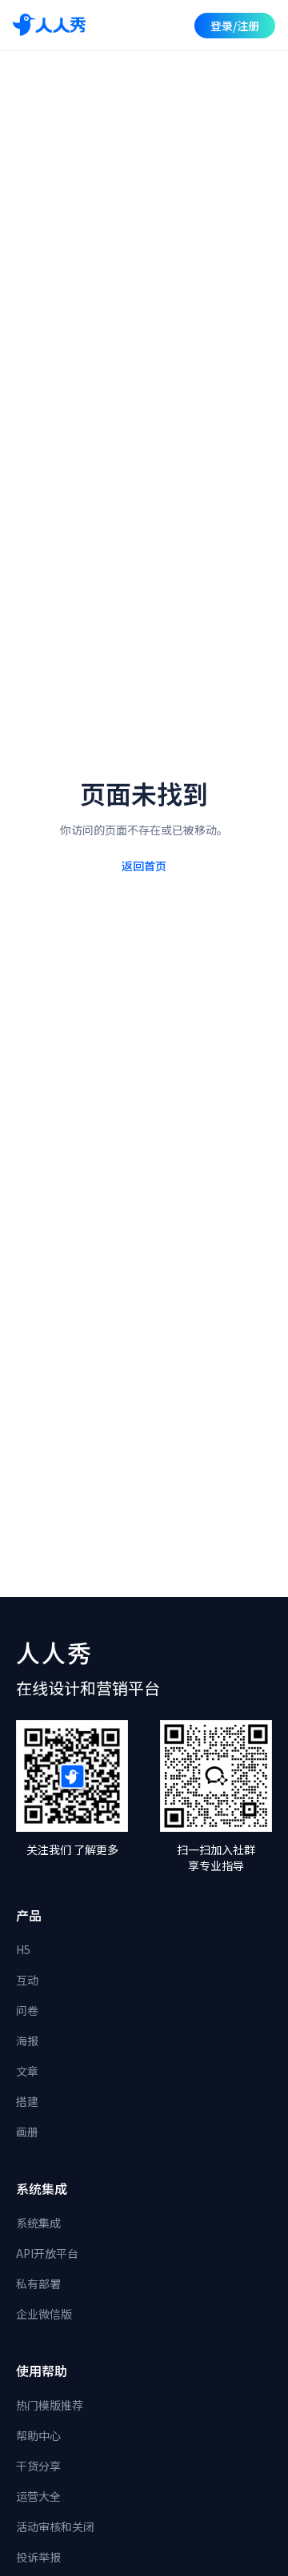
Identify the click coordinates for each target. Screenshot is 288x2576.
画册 (27, 2132)
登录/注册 (235, 26)
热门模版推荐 (50, 2405)
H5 (23, 1949)
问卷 (27, 2010)
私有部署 (38, 2283)
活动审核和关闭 (55, 2526)
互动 (27, 1980)
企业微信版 (44, 2314)
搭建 (27, 2101)
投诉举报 (38, 2557)
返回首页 (144, 866)
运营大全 (38, 2496)
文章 (27, 2071)
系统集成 (38, 2223)
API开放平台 (47, 2253)
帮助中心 (38, 2435)
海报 (27, 2040)
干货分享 (38, 2466)
